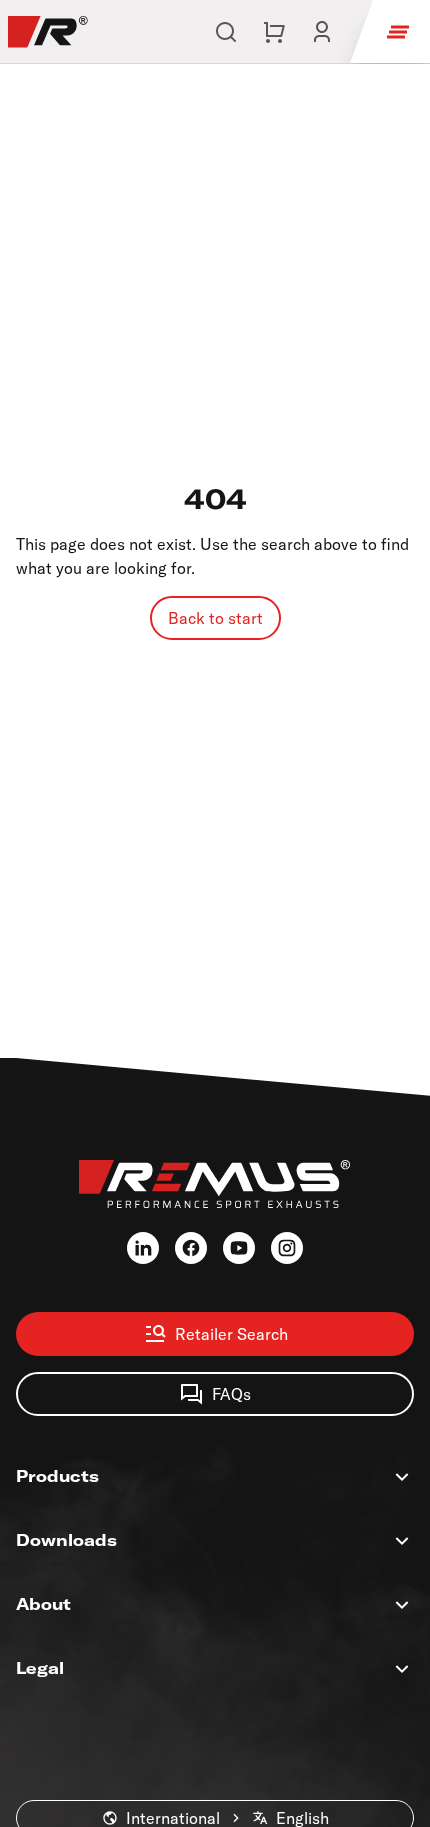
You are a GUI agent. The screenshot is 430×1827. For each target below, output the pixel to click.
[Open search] (226, 32)
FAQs (231, 1394)
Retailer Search (231, 1334)
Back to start (215, 618)
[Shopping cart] (274, 32)
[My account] (322, 32)
